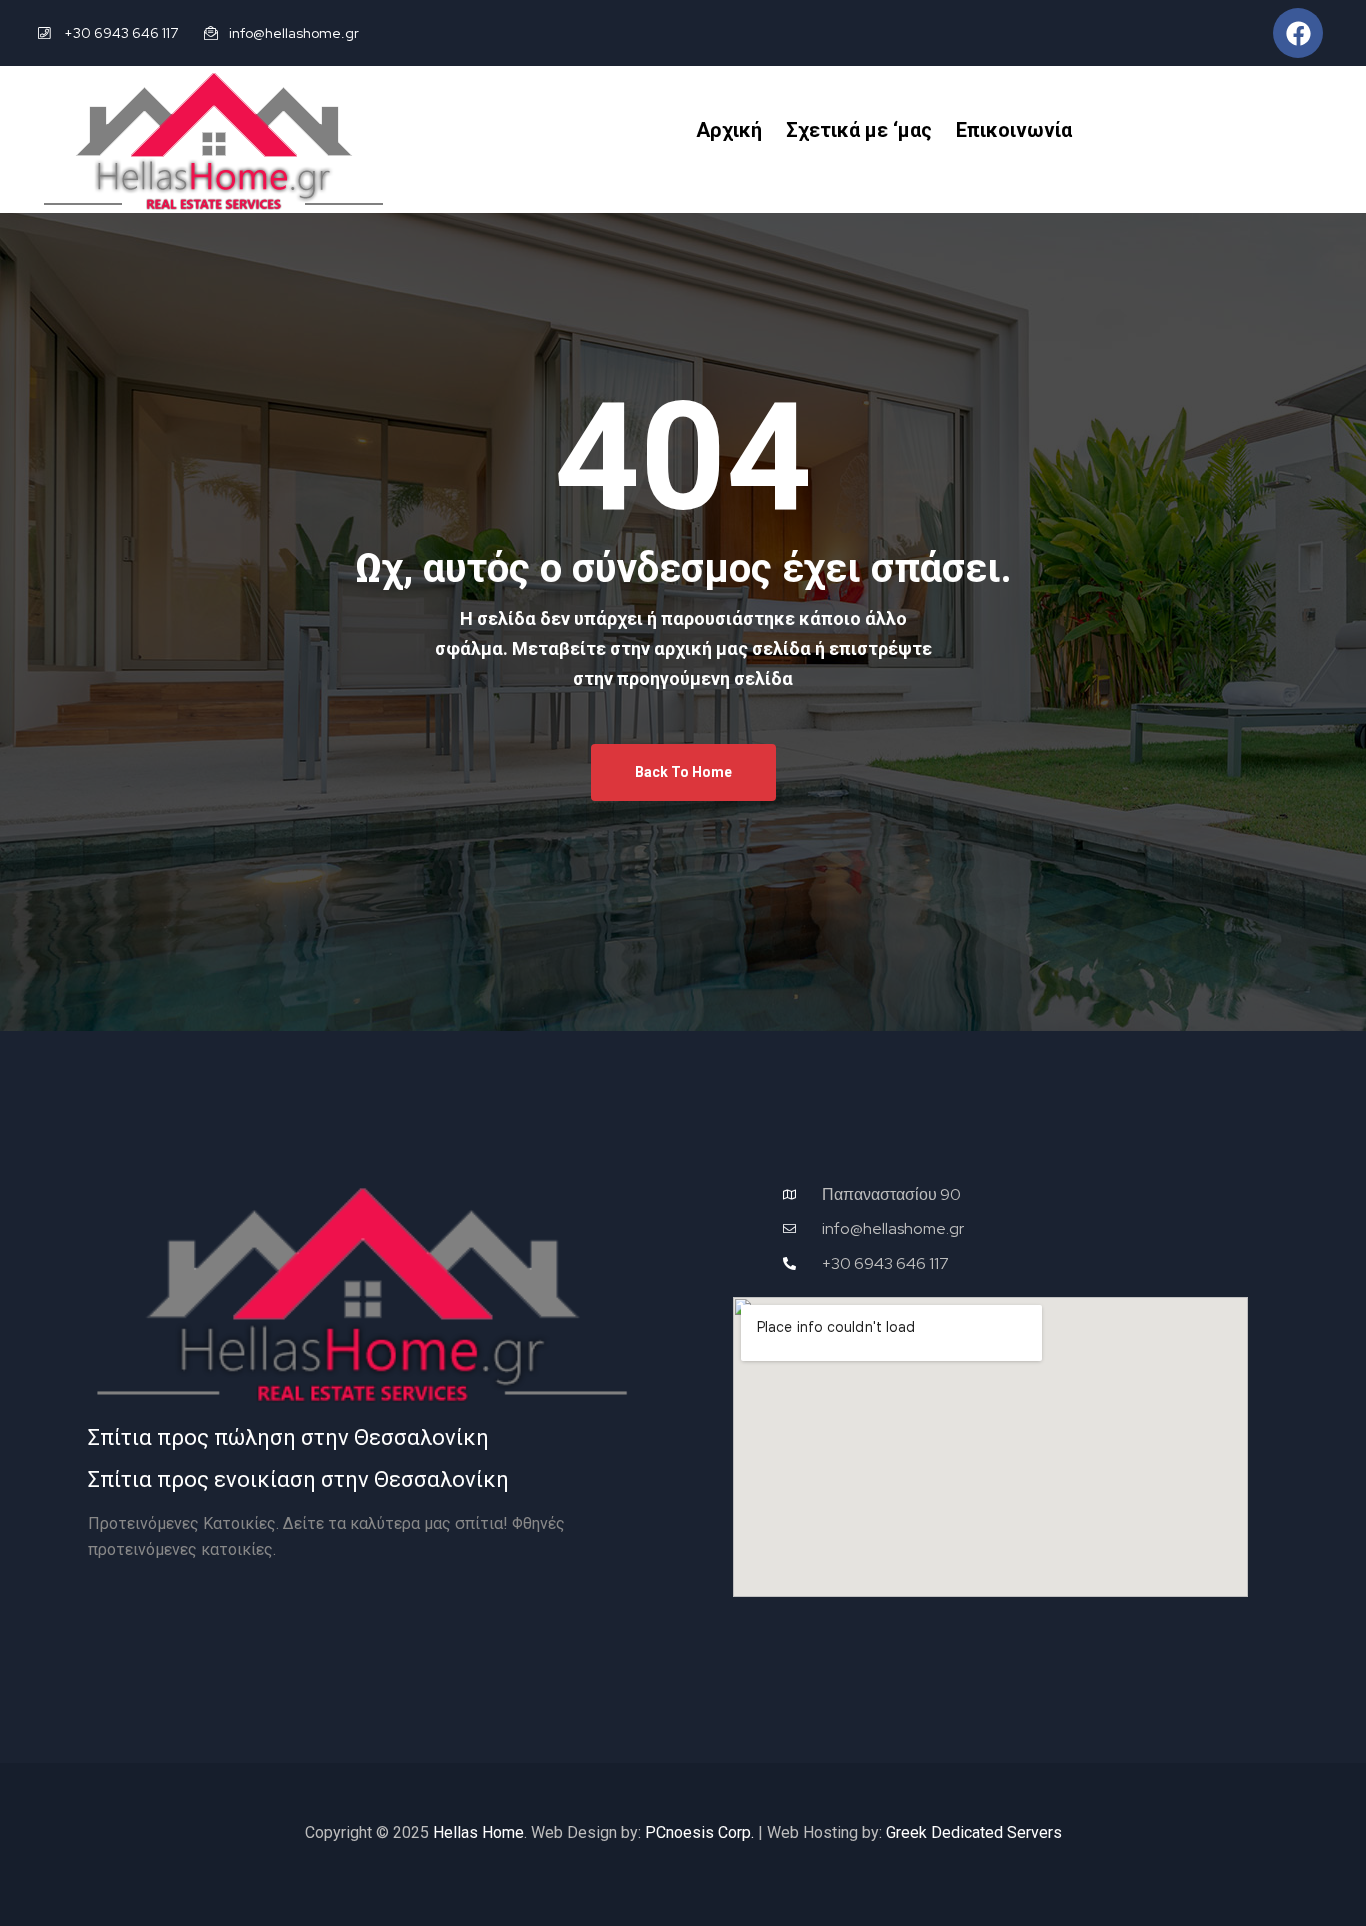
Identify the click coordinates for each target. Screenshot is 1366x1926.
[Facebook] (1298, 33)
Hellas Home (478, 1832)
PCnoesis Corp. (699, 1832)
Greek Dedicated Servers (974, 1832)
